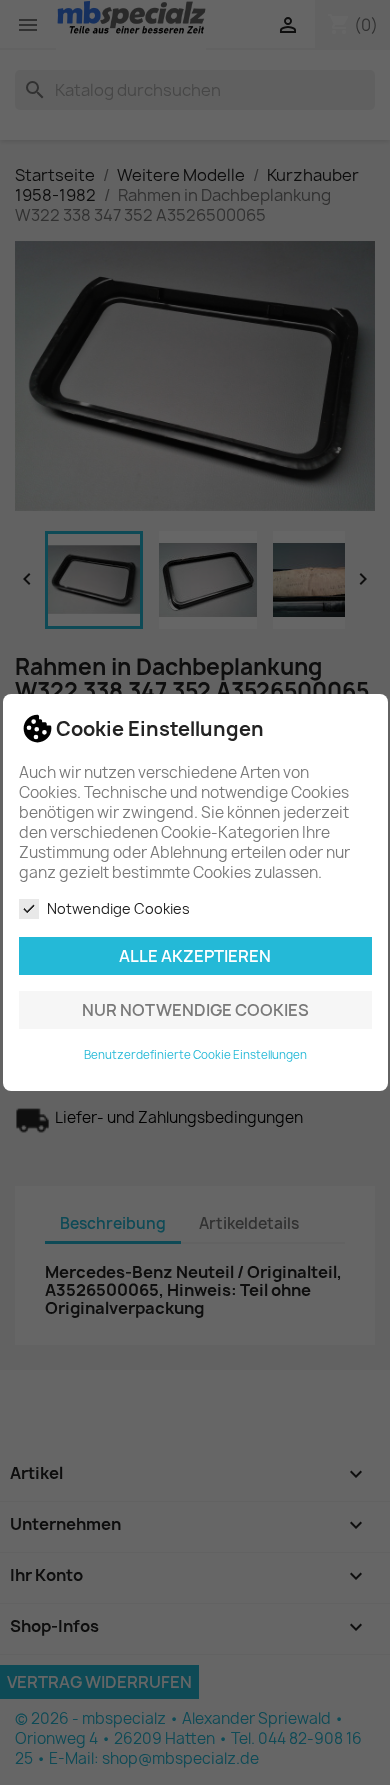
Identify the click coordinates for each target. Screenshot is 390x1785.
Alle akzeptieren (195, 956)
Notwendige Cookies (118, 908)
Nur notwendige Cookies (195, 1010)
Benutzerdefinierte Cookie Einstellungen (195, 1055)
